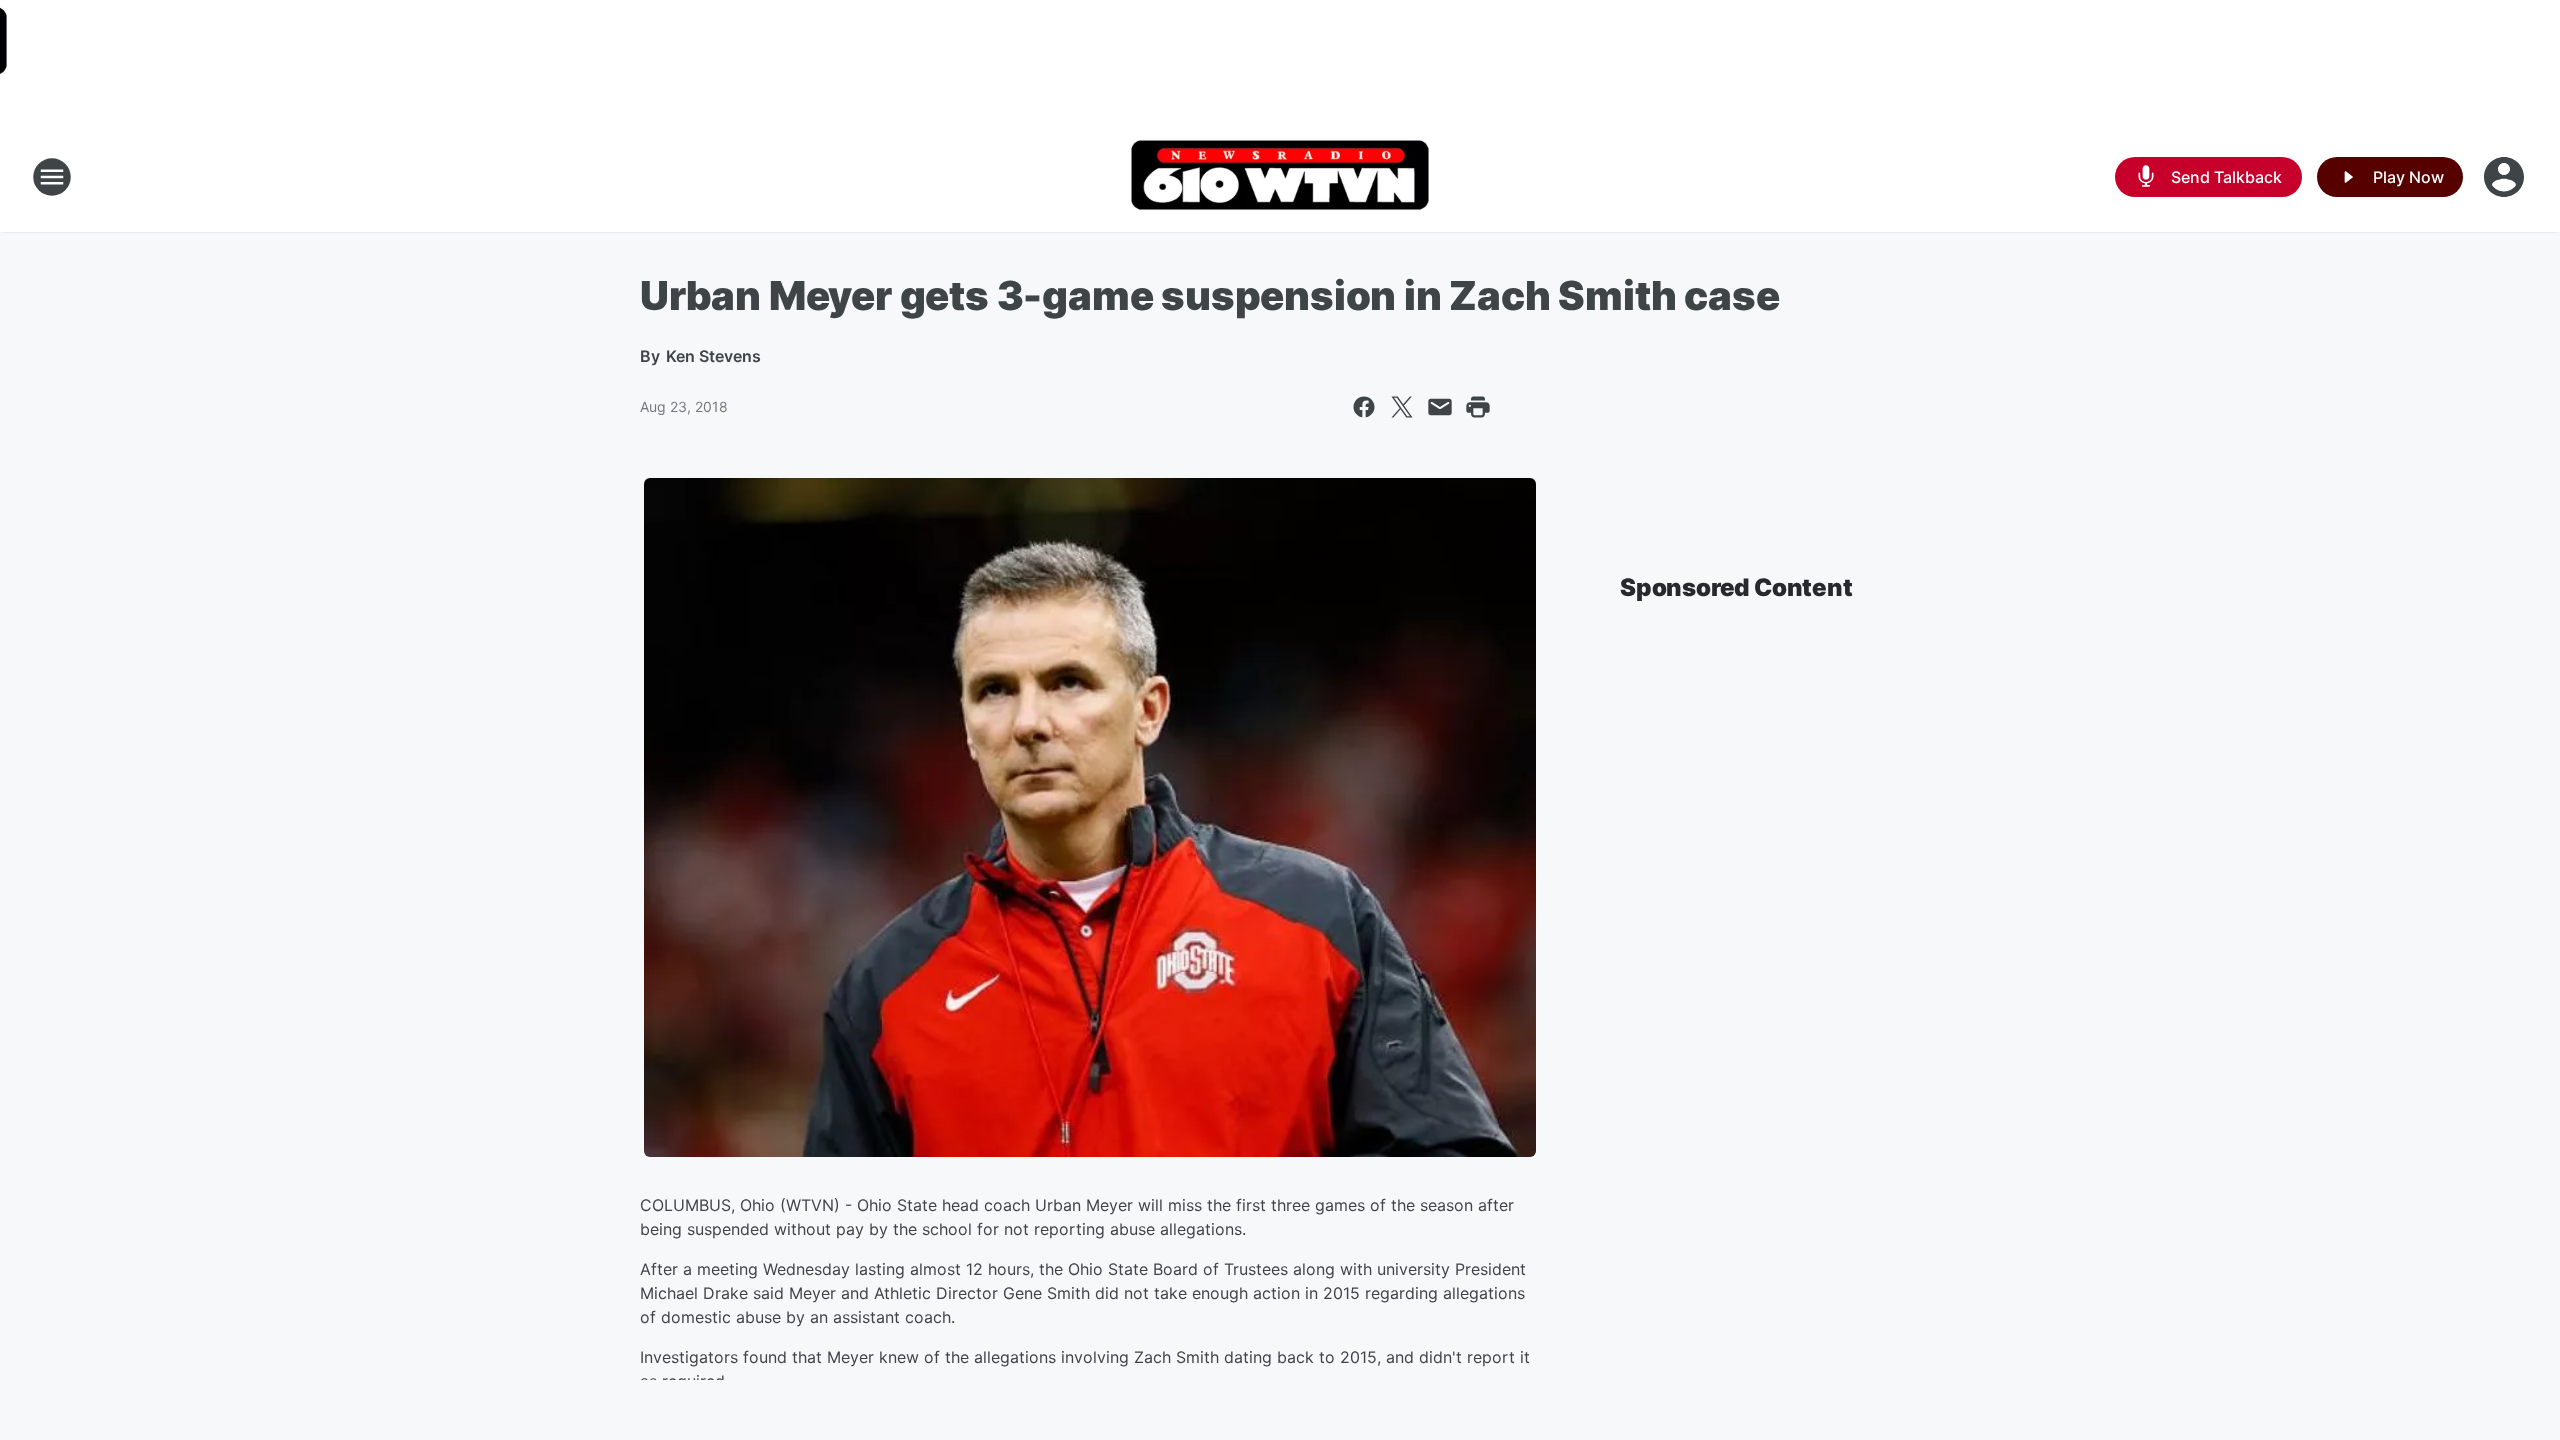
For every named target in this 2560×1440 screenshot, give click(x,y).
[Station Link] (1280, 177)
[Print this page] (1478, 407)
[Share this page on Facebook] (1364, 407)
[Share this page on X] (1402, 407)
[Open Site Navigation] (52, 177)
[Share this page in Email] (1440, 407)
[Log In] (2506, 177)
